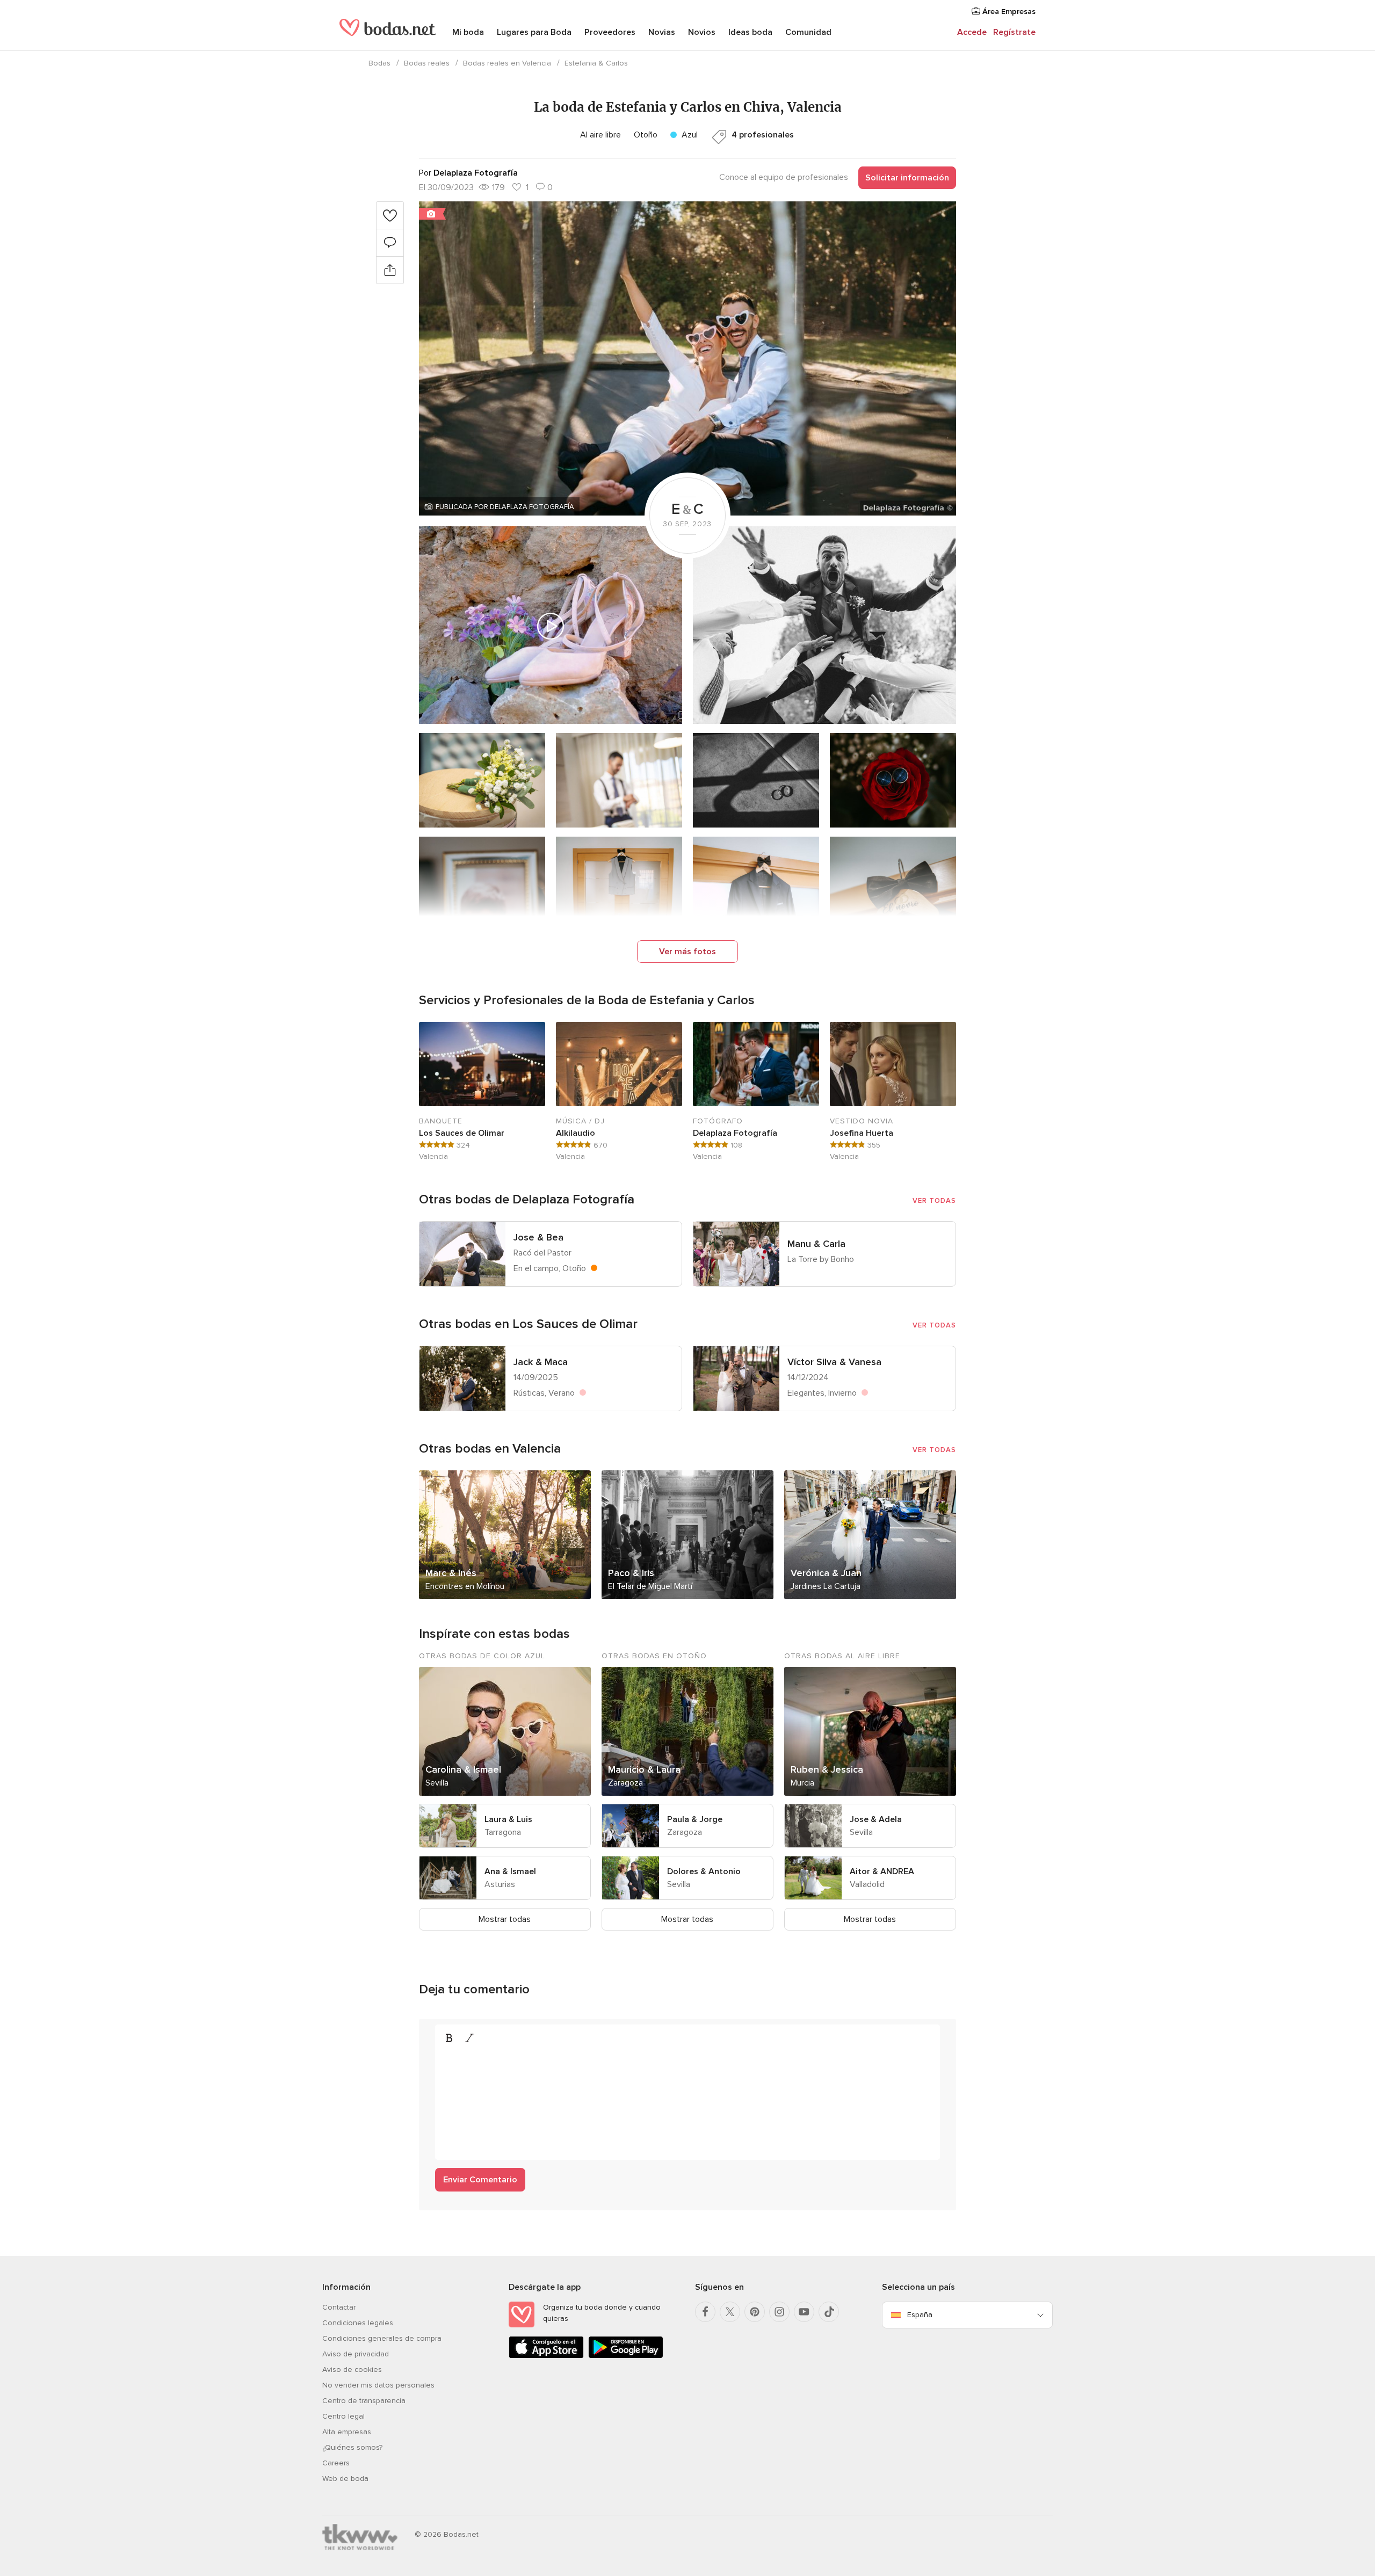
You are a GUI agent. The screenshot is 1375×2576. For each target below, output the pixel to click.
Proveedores (610, 32)
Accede (972, 32)
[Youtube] (804, 2312)
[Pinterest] (755, 2312)
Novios (702, 32)
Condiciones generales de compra (382, 2338)
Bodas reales (427, 63)
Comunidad (808, 32)
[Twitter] (730, 2312)
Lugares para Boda (534, 32)
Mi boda (468, 32)
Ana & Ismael (510, 1871)
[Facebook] (705, 2312)
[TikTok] (829, 2312)
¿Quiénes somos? (352, 2447)
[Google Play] (626, 2356)
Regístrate (1014, 32)
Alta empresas (347, 2432)
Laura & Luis (508, 1819)
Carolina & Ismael (463, 1769)
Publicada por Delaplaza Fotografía (505, 507)
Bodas (379, 63)
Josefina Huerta (862, 1133)
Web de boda (345, 2479)
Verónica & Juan (826, 1573)
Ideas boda (750, 32)
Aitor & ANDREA (882, 1871)
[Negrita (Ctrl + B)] (449, 2038)
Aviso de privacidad (356, 2354)
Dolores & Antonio (704, 1871)
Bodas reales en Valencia (507, 63)
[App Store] (546, 2356)
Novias (662, 32)
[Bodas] (388, 32)
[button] (687, 358)
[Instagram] (779, 2312)
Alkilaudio (576, 1133)
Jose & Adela (876, 1819)
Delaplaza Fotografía (735, 1133)
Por (468, 173)
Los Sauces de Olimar (462, 1133)
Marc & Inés (451, 1573)
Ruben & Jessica (827, 1769)
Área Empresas (1008, 12)
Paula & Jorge (695, 1819)
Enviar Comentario (480, 2180)
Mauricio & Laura (644, 1769)
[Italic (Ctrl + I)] (469, 2038)
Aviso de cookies (352, 2370)
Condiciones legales (358, 2323)
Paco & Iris (631, 1573)
